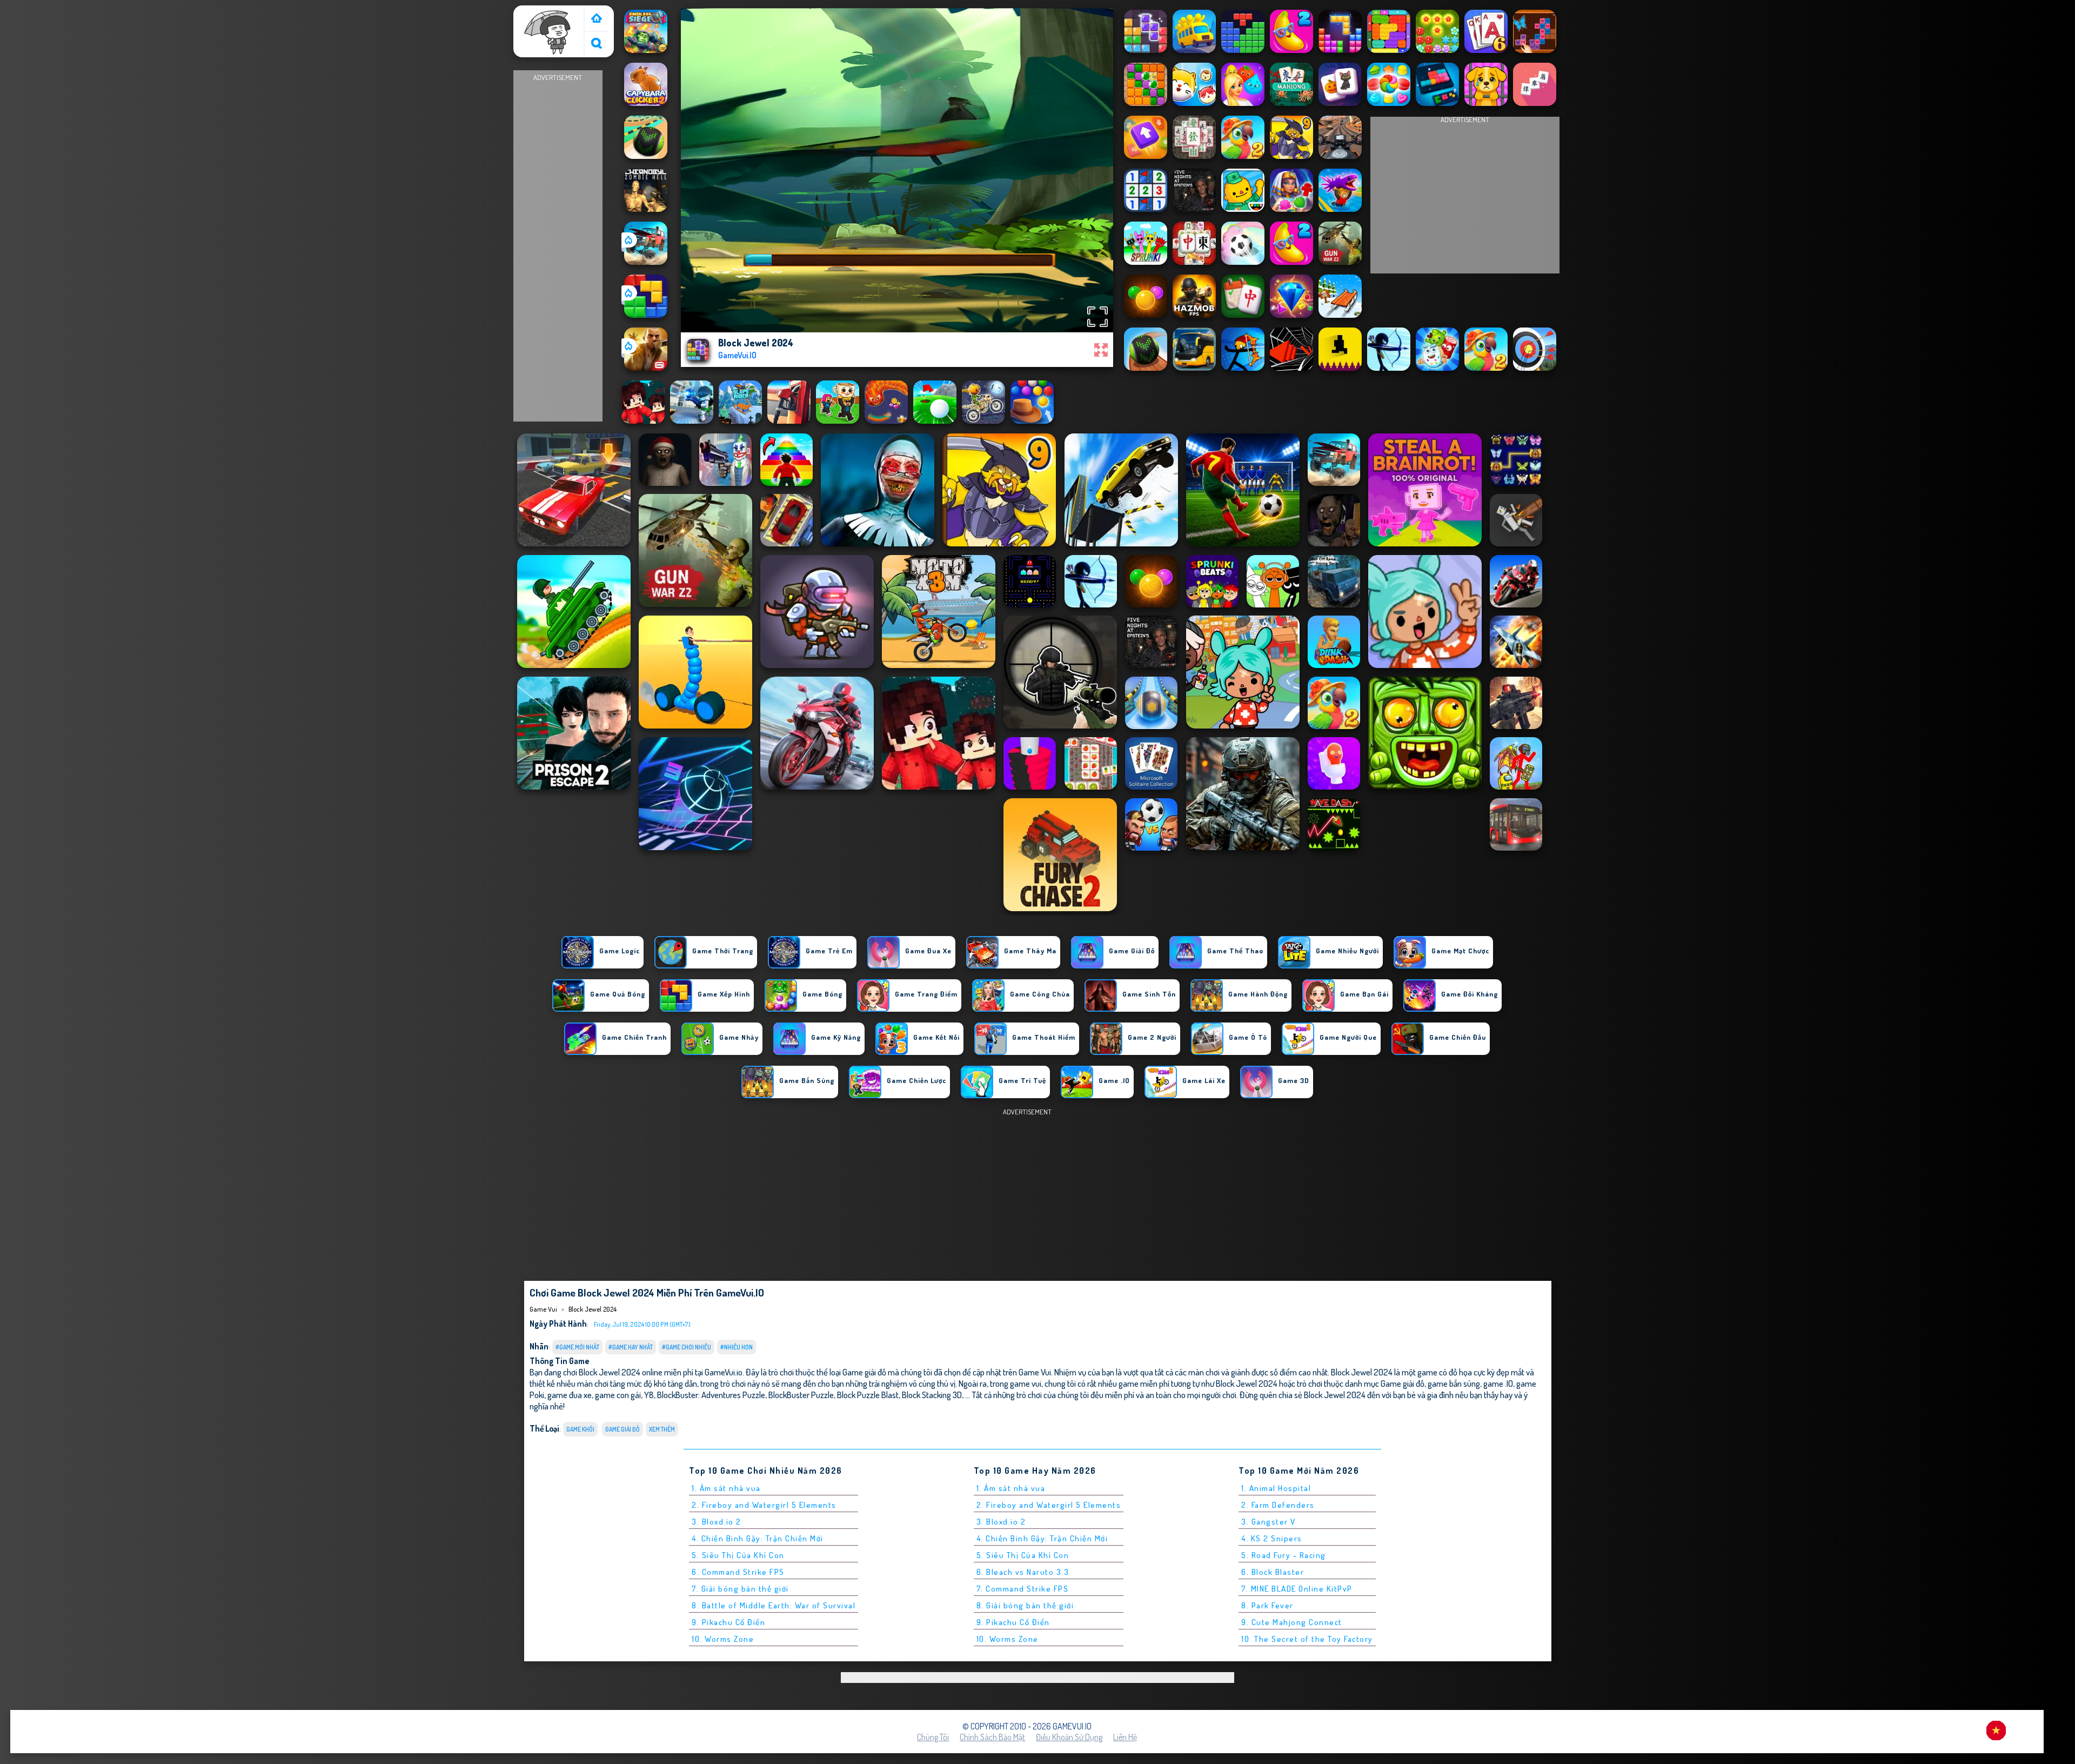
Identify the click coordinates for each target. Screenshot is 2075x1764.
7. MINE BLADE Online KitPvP (1297, 1589)
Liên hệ (1125, 1737)
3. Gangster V (1269, 1522)
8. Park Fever (1267, 1605)
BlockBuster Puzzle (801, 1395)
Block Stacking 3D (932, 1395)
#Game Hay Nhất (631, 1347)
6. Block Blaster (1273, 1572)
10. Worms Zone (723, 1639)
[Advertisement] (558, 246)
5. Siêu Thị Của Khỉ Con (738, 1555)
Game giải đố (622, 1429)
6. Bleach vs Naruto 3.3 (1023, 1572)
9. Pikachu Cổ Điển (728, 1622)
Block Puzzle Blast (868, 1395)
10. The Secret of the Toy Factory (1307, 1639)
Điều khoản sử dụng (1069, 1737)
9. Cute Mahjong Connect (1292, 1622)
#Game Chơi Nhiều (687, 1347)
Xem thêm (662, 1429)
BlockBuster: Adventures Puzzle (711, 1395)
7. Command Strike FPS (1023, 1589)
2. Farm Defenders (1278, 1505)
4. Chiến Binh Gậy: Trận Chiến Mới (758, 1538)
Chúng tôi (933, 1737)
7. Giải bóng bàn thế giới (740, 1589)
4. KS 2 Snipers (1272, 1538)
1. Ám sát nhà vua (726, 1488)
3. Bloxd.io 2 (717, 1522)
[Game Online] (597, 19)
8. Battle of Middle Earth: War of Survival (774, 1605)
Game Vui (535, 12)
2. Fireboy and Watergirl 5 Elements (764, 1505)
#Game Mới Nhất (577, 1347)
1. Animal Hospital (1276, 1488)
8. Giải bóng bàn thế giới (1025, 1605)
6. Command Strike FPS (738, 1572)
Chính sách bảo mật (992, 1737)
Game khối (580, 1429)
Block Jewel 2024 (593, 1309)
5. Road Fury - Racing (1284, 1555)
